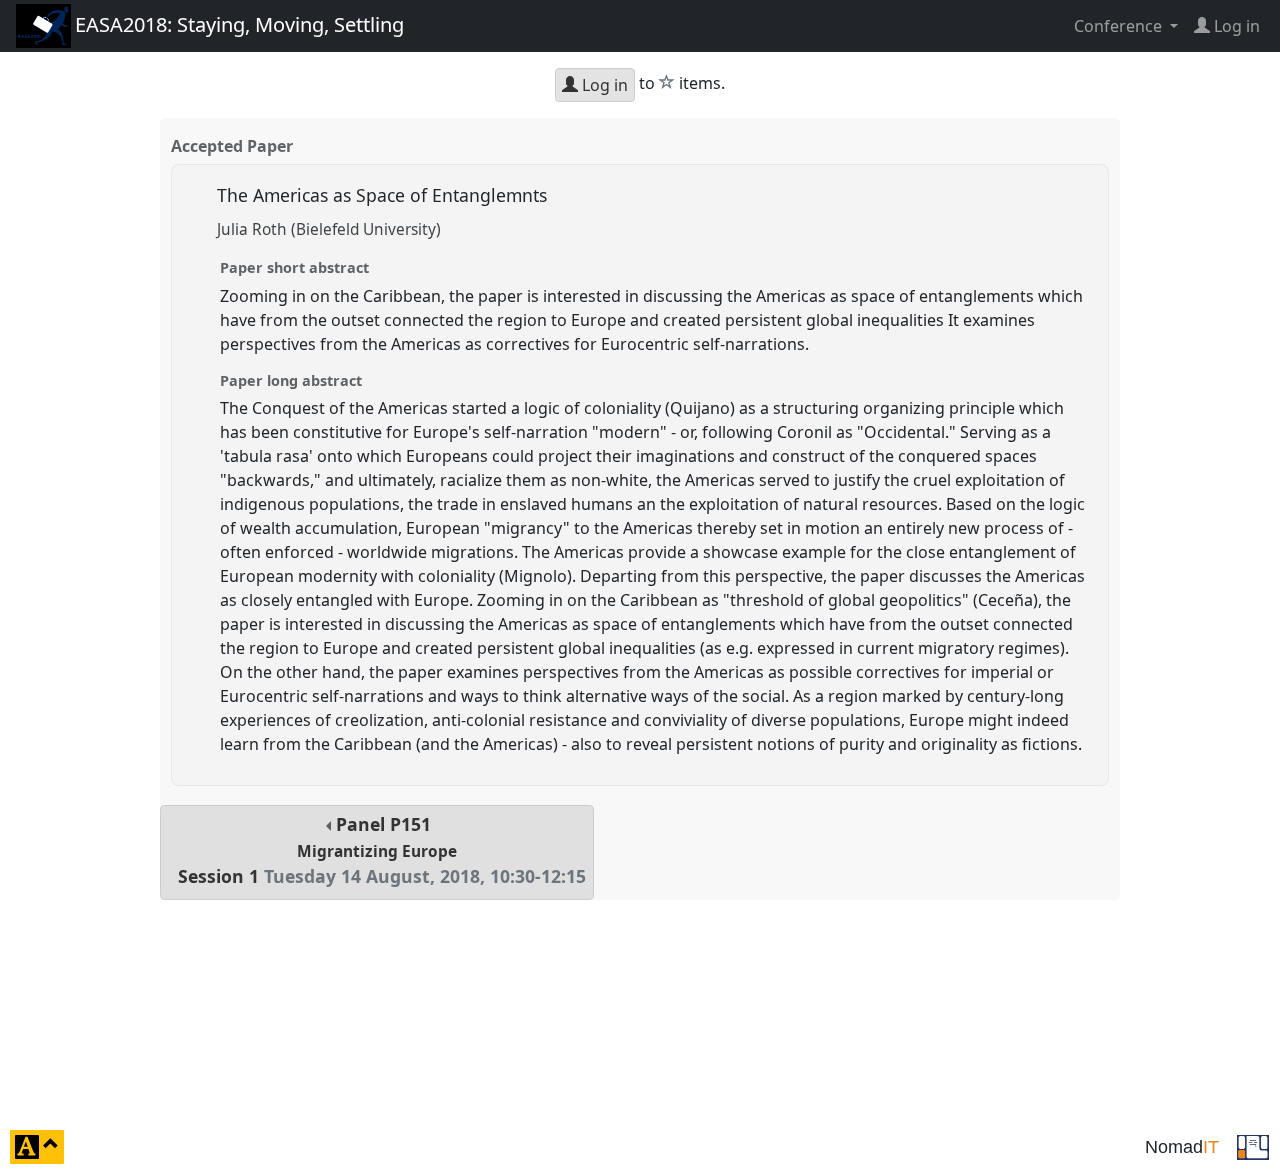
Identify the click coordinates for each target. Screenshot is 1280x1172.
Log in (603, 85)
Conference (1120, 26)
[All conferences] (1253, 1145)
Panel (382, 850)
